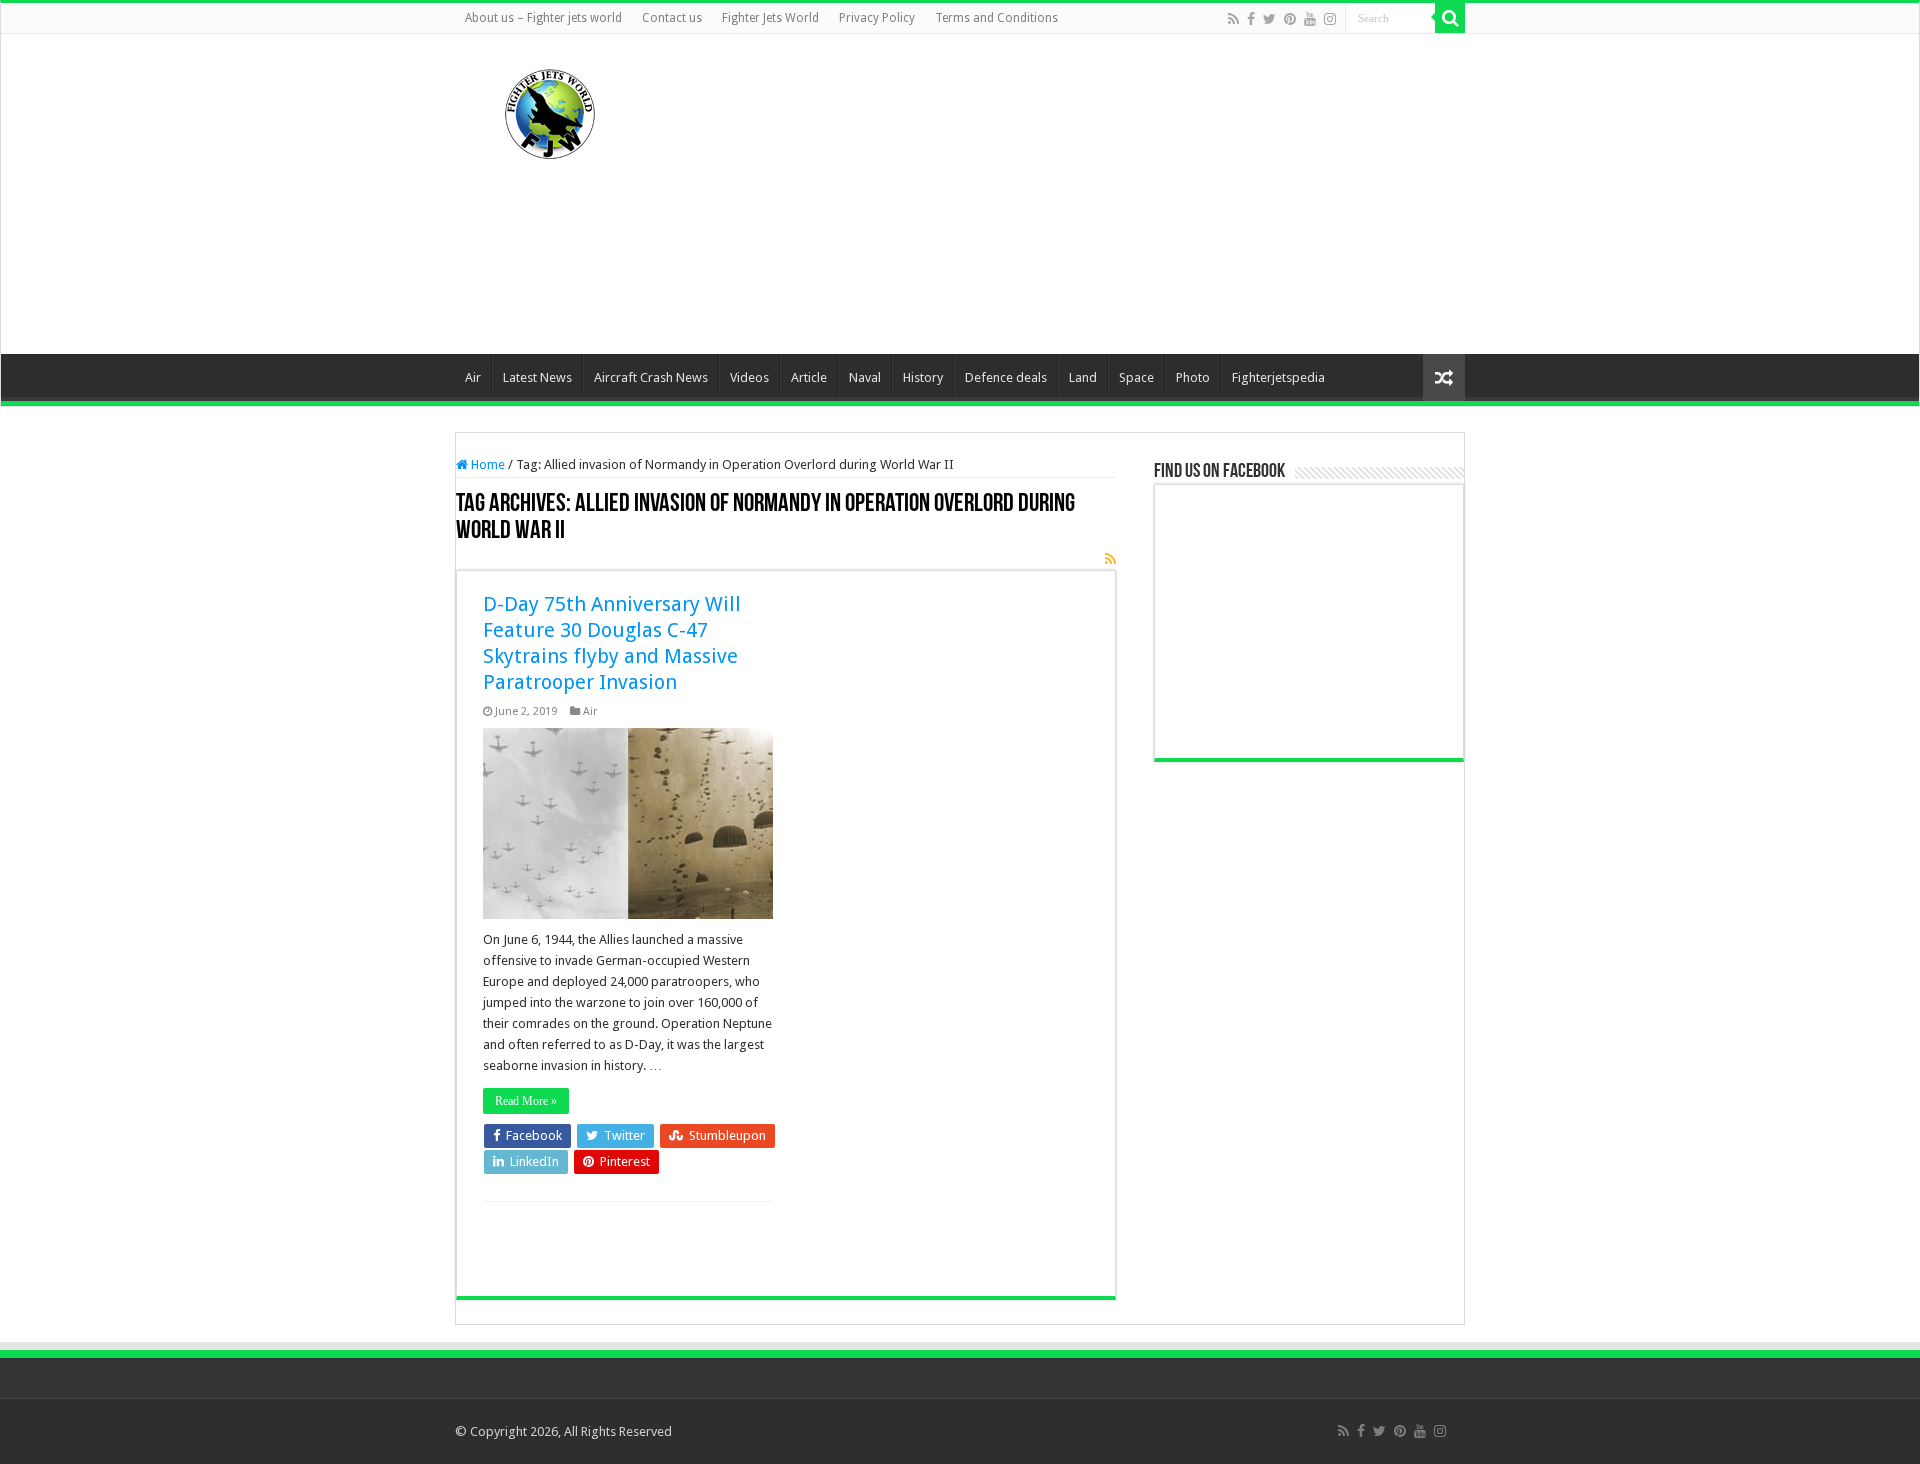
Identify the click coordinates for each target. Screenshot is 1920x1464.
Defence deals (1006, 377)
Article (809, 377)
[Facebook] (1251, 19)
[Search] (1450, 18)
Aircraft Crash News (651, 377)
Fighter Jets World (770, 18)
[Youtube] (1310, 19)
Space (1136, 377)
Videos (749, 377)
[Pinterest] (1290, 19)
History (923, 377)
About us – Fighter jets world (543, 18)
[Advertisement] (1086, 194)
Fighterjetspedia (1278, 377)
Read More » (526, 1101)
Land (1083, 377)
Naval (865, 377)
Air (473, 377)
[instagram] (1330, 19)
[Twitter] (1269, 19)
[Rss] (1233, 19)
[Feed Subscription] (1110, 559)
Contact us (672, 18)
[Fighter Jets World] (550, 110)
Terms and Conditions (996, 18)
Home (486, 464)
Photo (1193, 377)
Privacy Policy (877, 18)
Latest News (537, 377)
